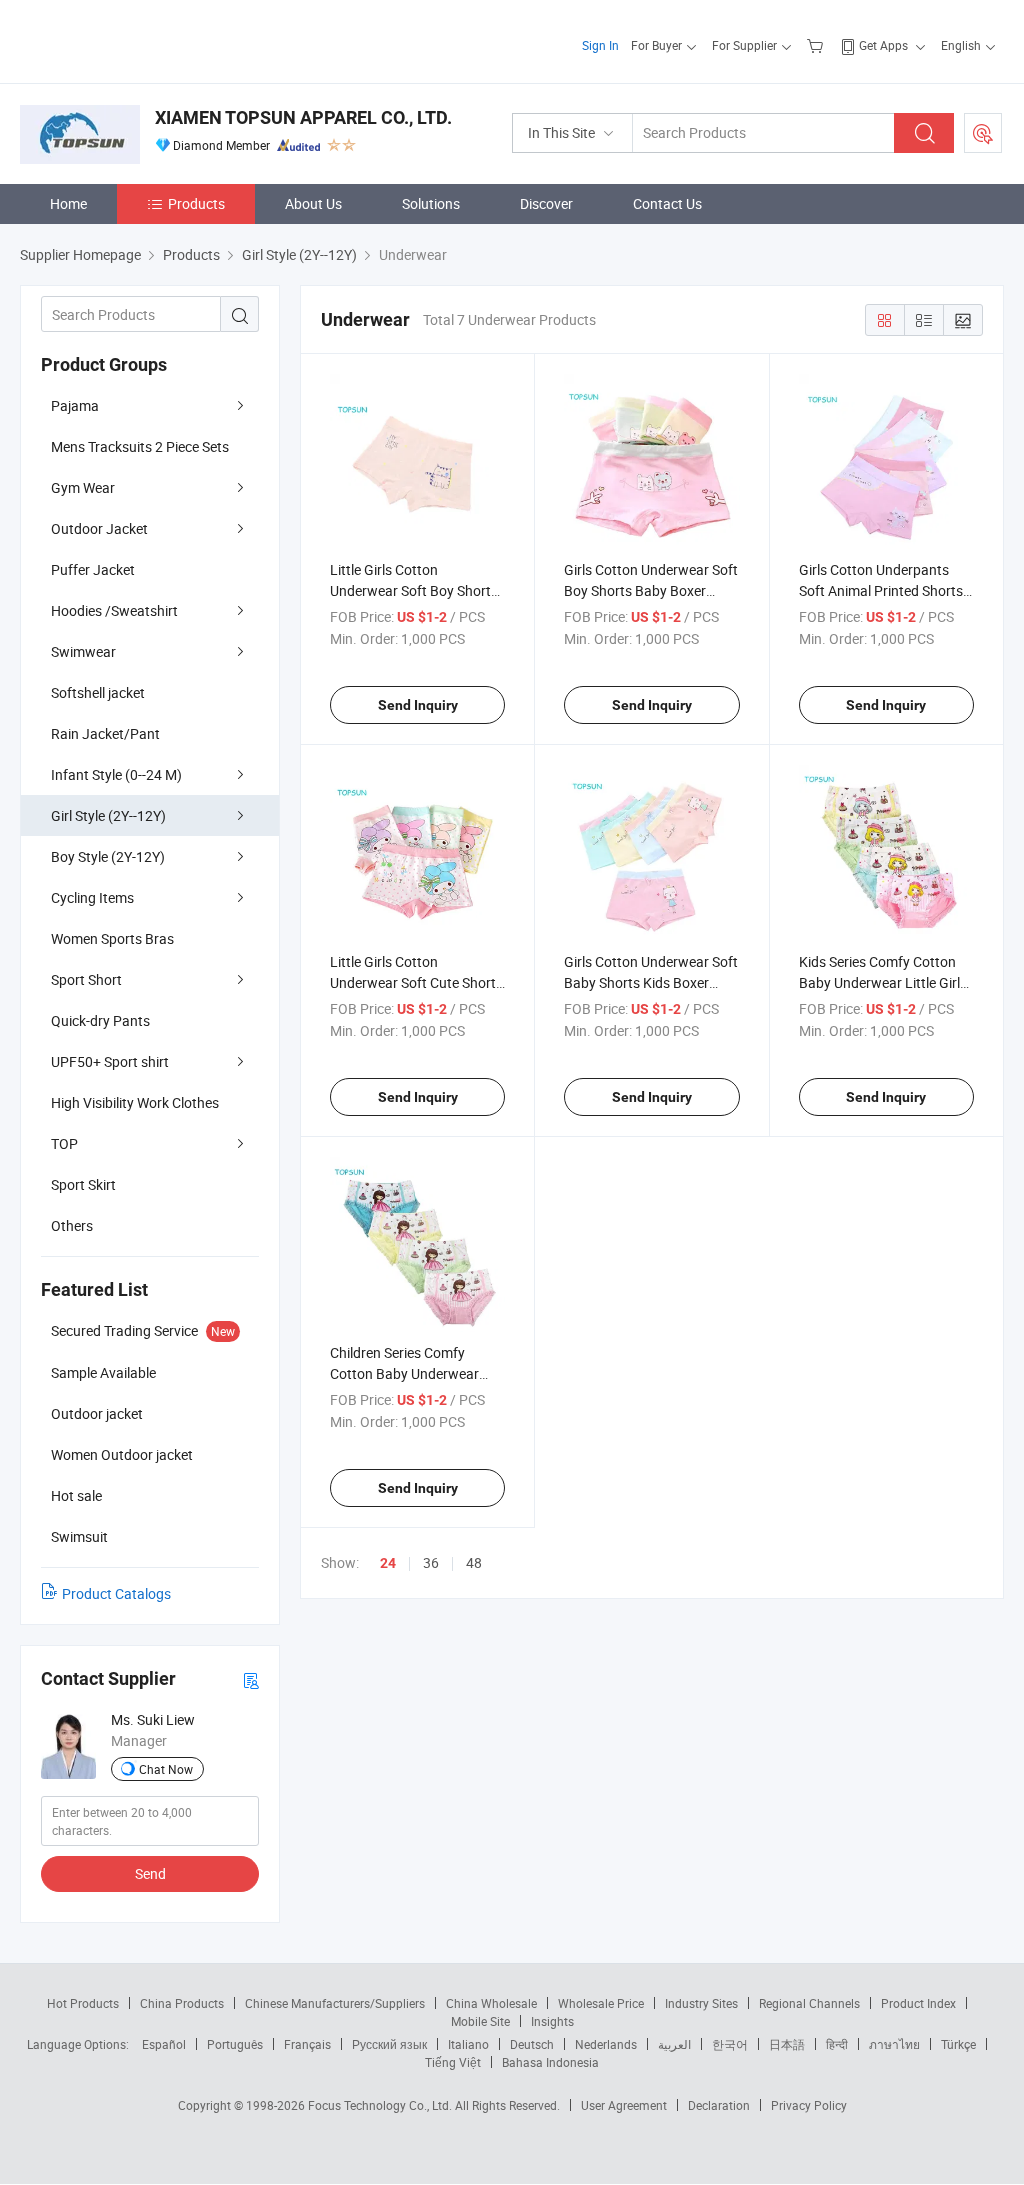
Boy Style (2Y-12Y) (108, 856)
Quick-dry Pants (100, 1020)
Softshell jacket (98, 692)
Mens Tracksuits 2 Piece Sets (140, 446)
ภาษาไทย (894, 2044)
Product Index (918, 2003)
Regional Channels (809, 2003)
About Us (313, 203)
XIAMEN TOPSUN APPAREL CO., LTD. (303, 117)
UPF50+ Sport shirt (110, 1061)
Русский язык (389, 2044)
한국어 (730, 2044)
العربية (674, 2044)
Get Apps (883, 45)
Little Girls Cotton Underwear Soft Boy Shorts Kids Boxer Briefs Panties (414, 590)
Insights (552, 2021)
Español (164, 2044)
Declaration (719, 2105)
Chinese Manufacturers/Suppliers (335, 2003)
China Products (182, 2003)
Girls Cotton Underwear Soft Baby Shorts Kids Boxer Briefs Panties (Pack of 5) (651, 982)
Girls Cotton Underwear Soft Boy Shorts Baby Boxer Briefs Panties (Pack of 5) (651, 590)
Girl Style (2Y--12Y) (108, 815)
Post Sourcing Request (983, 133)
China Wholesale (491, 2003)
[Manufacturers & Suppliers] (148, 39)
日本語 (787, 2044)
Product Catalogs (116, 1593)
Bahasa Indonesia (550, 2062)
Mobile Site (480, 2021)
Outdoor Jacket (99, 528)
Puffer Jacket (93, 569)
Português (235, 2044)
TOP (64, 1143)
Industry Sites (701, 2003)
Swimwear (83, 651)
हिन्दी (837, 2044)
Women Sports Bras (112, 938)
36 (431, 1562)
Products (196, 203)
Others (72, 1225)
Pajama (75, 405)
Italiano (468, 2044)
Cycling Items (92, 897)
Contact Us (667, 203)
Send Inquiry (418, 705)
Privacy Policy (809, 2105)
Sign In (600, 45)
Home (68, 203)
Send (150, 1873)
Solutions (431, 203)
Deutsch (532, 2044)
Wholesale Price (601, 2003)
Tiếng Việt (453, 2062)
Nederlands (606, 2044)
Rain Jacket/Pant (105, 733)
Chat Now (166, 1769)
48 (474, 1562)
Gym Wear (83, 487)
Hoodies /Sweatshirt (114, 610)
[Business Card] (251, 1679)
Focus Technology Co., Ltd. (381, 2105)
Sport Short (86, 979)
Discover (546, 203)
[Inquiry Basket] (817, 45)
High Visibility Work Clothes (135, 1102)
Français (307, 2044)
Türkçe (958, 2044)
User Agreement (624, 2105)
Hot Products (83, 2003)
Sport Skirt (83, 1184)
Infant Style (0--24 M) (116, 774)
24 (388, 1563)
